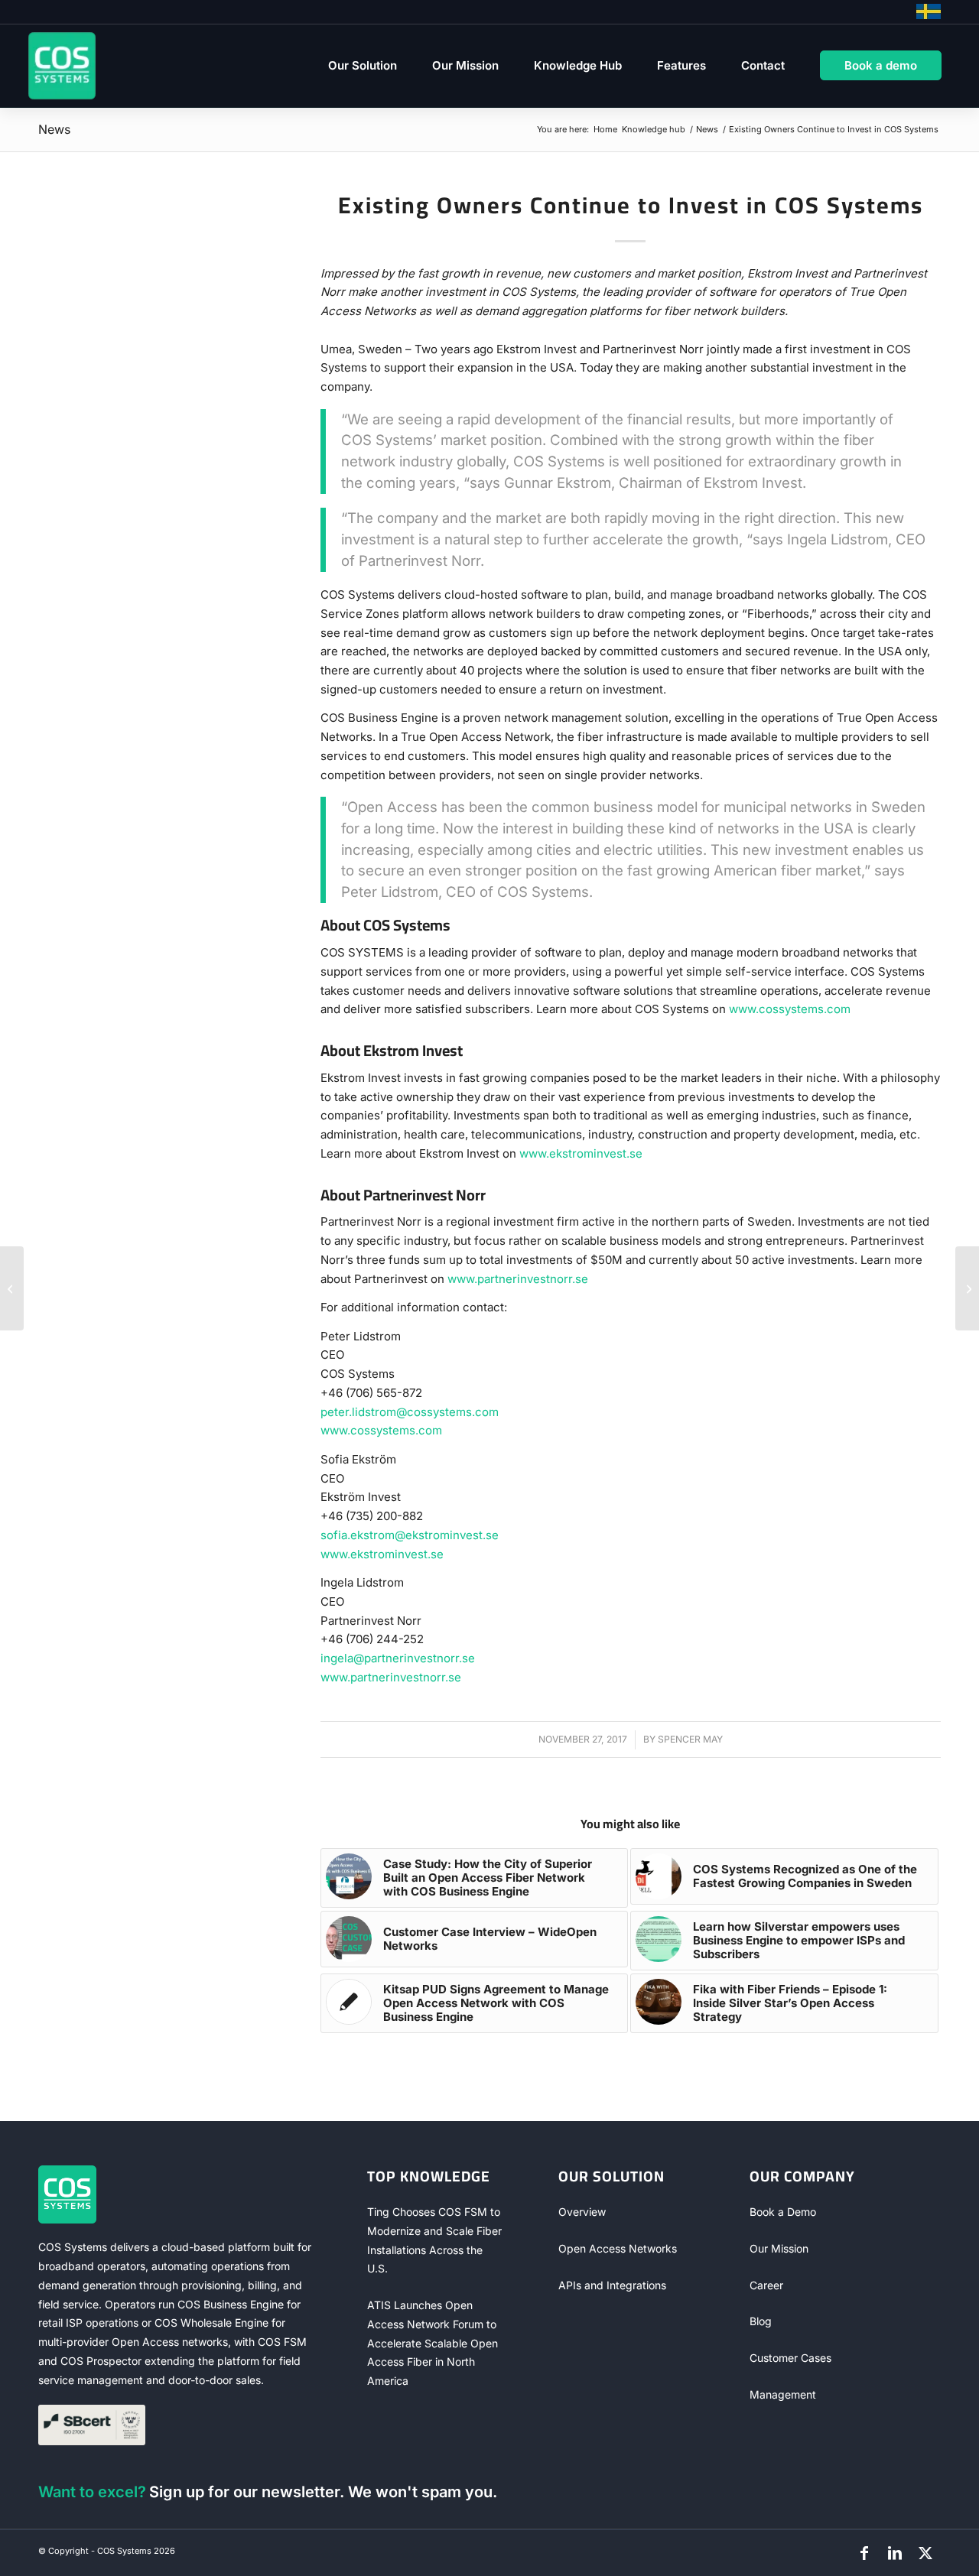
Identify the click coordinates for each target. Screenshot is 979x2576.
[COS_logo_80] (62, 66)
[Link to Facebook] (864, 2553)
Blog (761, 2321)
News (54, 129)
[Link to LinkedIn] (895, 2553)
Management (783, 2394)
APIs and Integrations (612, 2285)
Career (766, 2285)
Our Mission (779, 2248)
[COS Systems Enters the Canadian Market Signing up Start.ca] (967, 1288)
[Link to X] (925, 2553)
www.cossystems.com (790, 1009)
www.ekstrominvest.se (581, 1153)
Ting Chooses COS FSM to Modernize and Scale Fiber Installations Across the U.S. (434, 2240)
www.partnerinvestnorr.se (518, 1279)
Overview (582, 2212)
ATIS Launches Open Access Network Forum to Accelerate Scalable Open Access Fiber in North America (433, 2343)
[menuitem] (363, 66)
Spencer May (690, 1739)
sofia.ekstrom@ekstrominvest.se (410, 1535)
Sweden (929, 11)
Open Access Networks (618, 2248)
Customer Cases (790, 2358)
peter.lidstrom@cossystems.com (410, 1412)
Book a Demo (783, 2212)
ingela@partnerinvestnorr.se (398, 1658)
